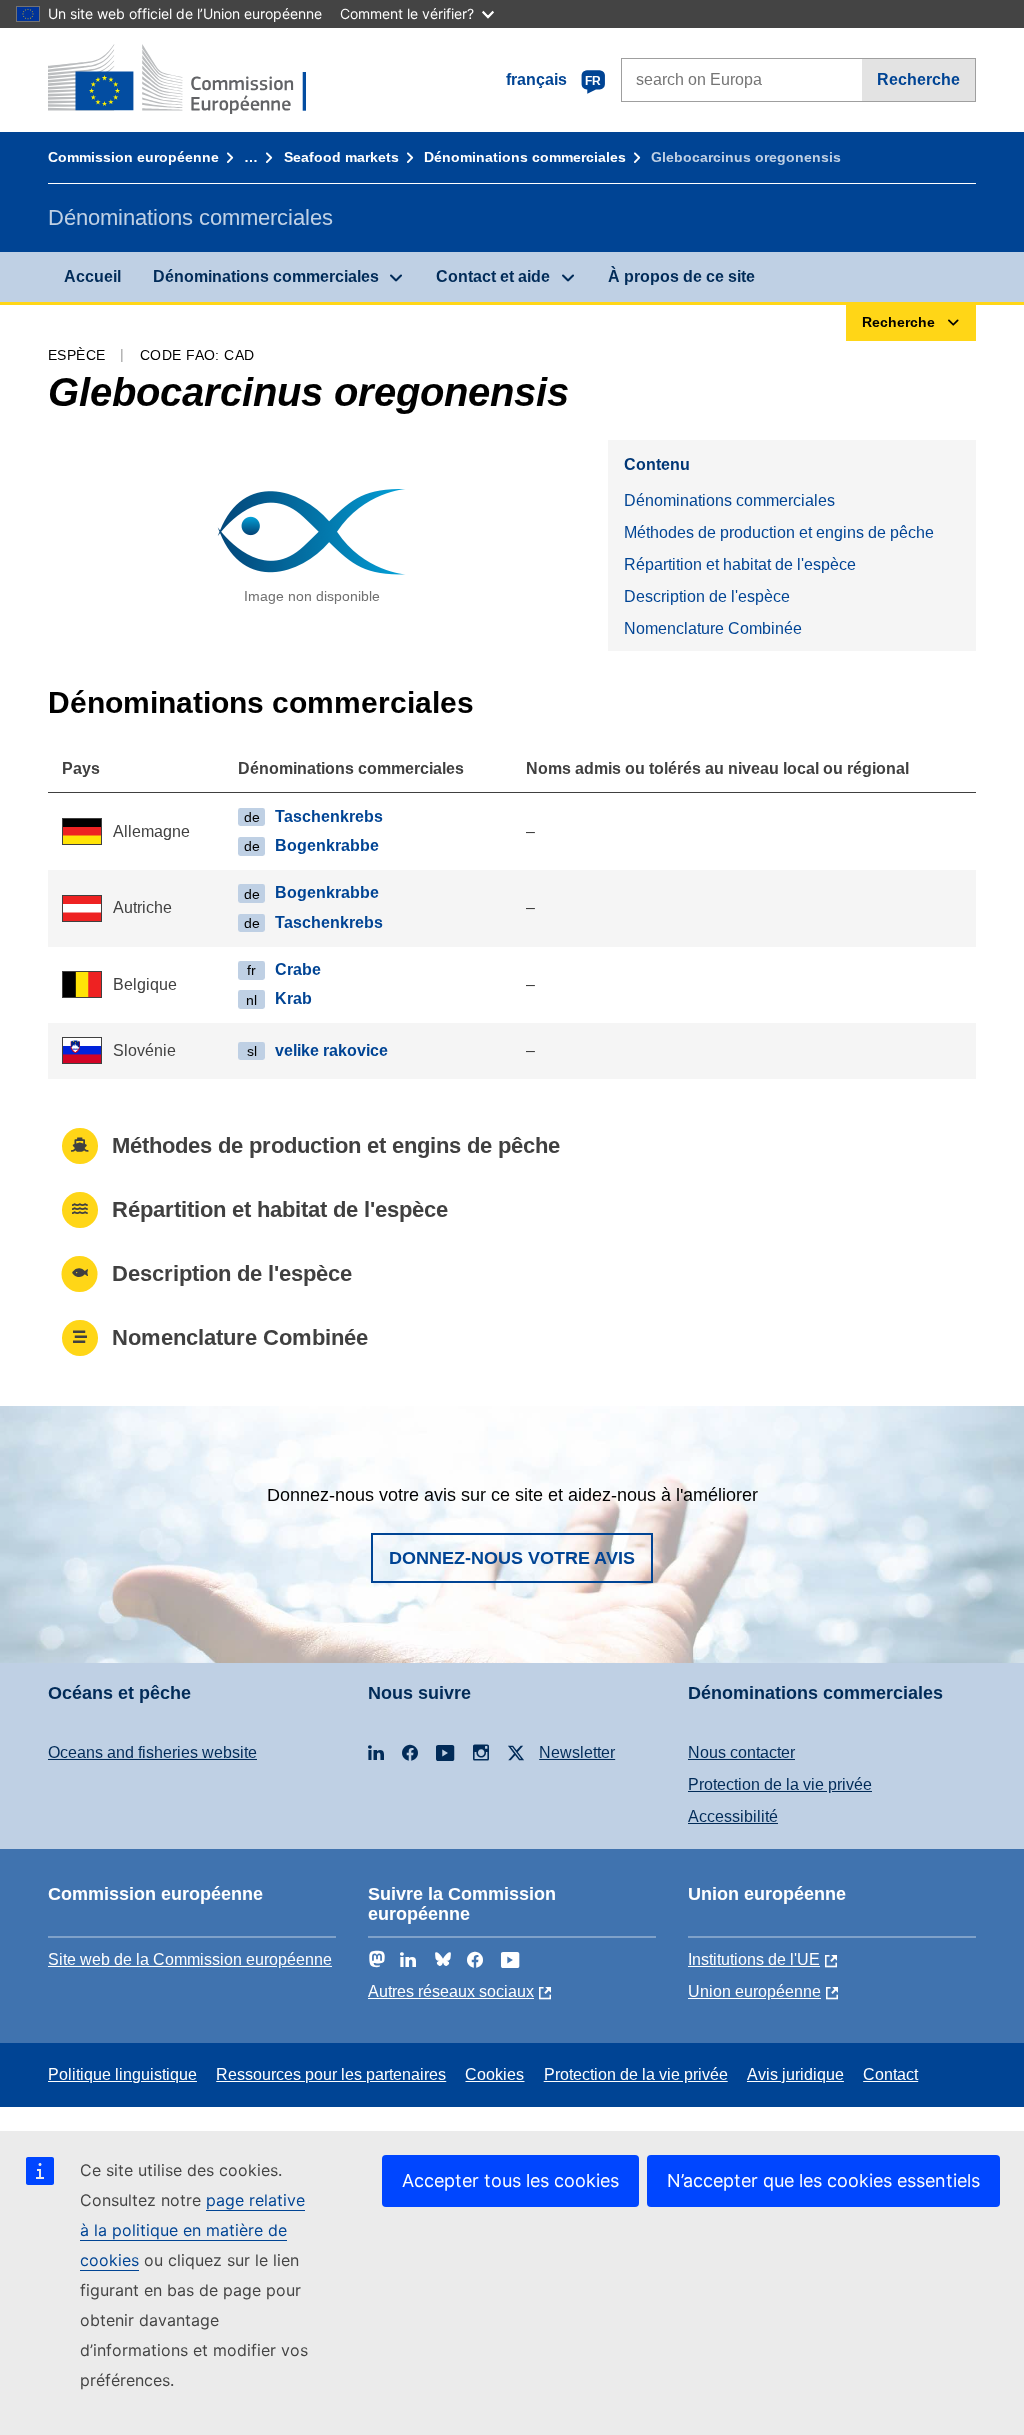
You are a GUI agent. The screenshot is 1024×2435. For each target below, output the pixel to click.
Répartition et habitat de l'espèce (740, 564)
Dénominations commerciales (525, 157)
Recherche (918, 79)
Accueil (92, 276)
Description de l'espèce (707, 596)
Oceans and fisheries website (152, 1752)
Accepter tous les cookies (510, 2180)
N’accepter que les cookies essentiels (823, 2180)
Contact (890, 2074)
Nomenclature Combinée (713, 628)
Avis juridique (795, 2074)
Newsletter (577, 1752)
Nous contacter (741, 1752)
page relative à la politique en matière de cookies (192, 2230)
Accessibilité (733, 1816)
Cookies (494, 2074)
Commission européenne (133, 157)
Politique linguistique (122, 2074)
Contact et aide (493, 276)
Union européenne (754, 1991)
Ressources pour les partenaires (331, 2074)
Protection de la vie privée (780, 1784)
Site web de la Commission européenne (190, 1959)
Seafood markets (341, 157)
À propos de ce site (681, 276)
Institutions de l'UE (754, 1959)
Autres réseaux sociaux (451, 1991)
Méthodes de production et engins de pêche (779, 532)
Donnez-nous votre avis (512, 1558)
